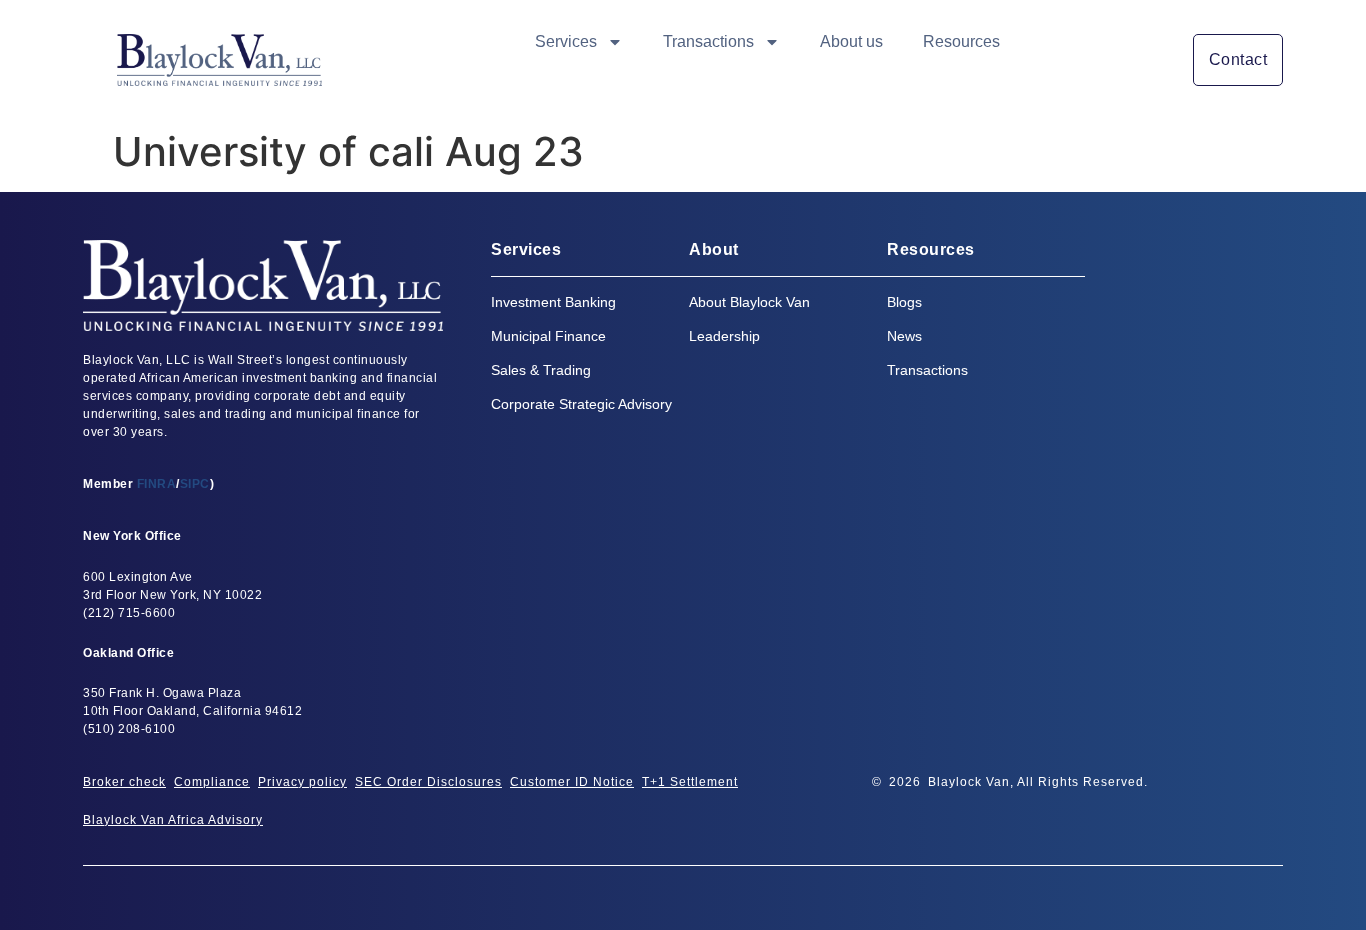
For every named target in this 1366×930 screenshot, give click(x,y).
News (904, 336)
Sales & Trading (541, 370)
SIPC (195, 484)
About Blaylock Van (749, 302)
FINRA (157, 484)
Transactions (708, 41)
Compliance (212, 782)
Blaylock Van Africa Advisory (173, 820)
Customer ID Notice (572, 782)
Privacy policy (302, 782)
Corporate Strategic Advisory (581, 404)
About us (851, 41)
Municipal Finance (548, 336)
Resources (961, 41)
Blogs (904, 302)
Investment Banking (553, 302)
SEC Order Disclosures (428, 782)
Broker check (124, 782)
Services (566, 41)
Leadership (724, 336)
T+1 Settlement (690, 782)
